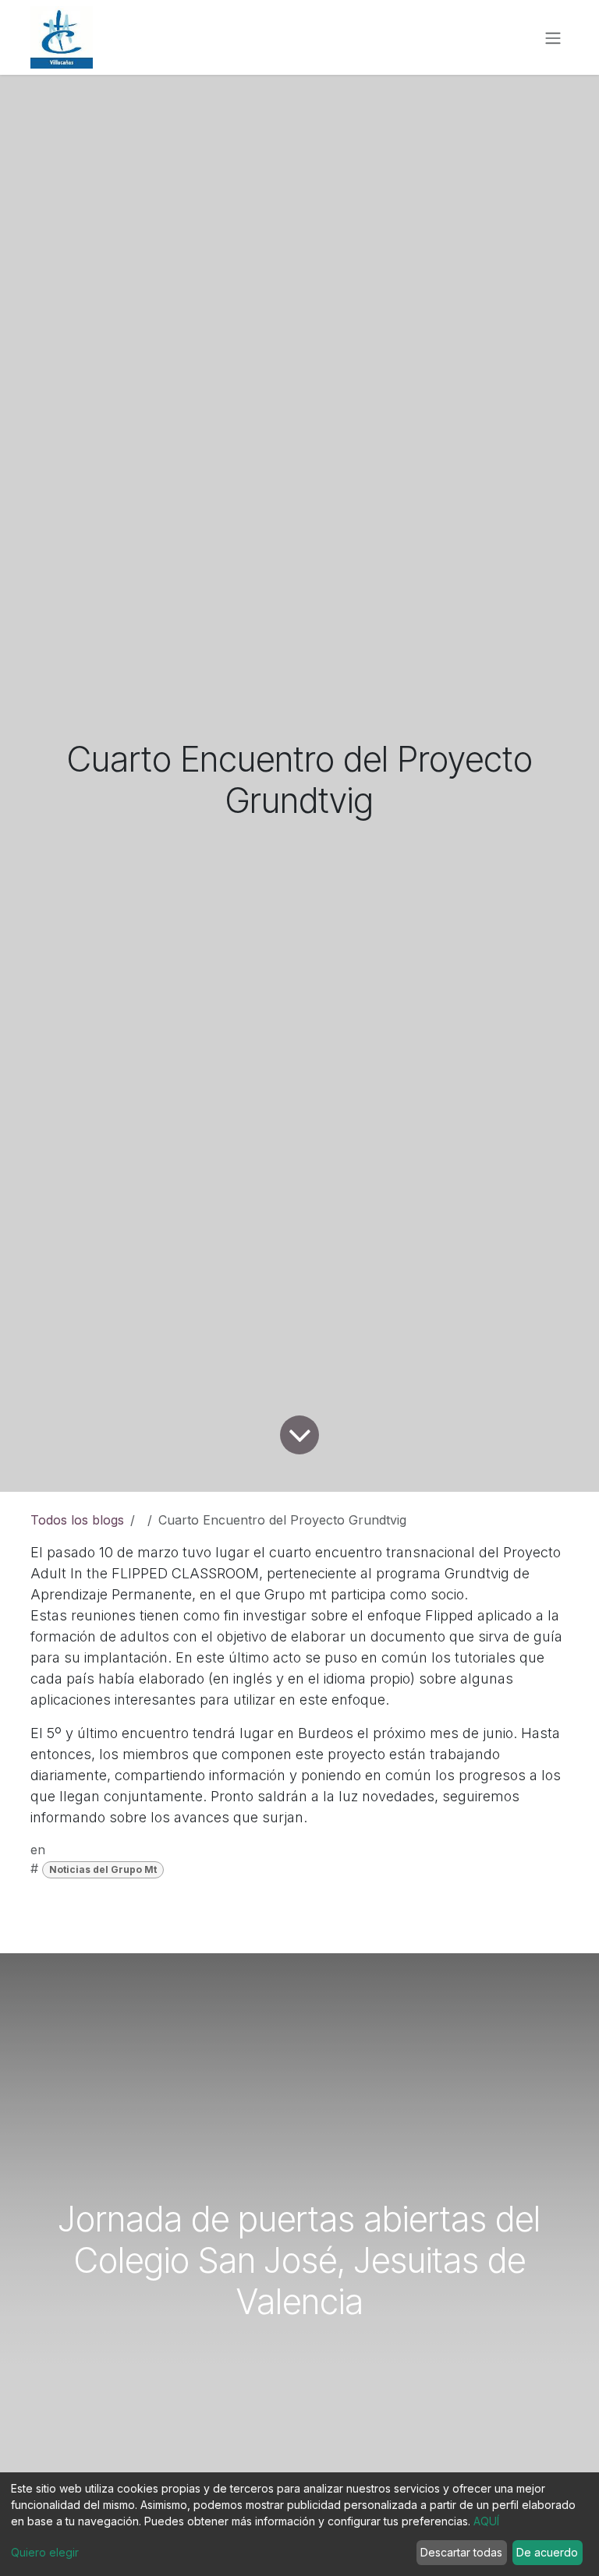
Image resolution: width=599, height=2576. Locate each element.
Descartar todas (461, 2552)
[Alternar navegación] (553, 37)
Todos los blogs (77, 1520)
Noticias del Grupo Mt (103, 1869)
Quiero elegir (45, 2552)
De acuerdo (547, 2552)
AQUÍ (486, 2521)
